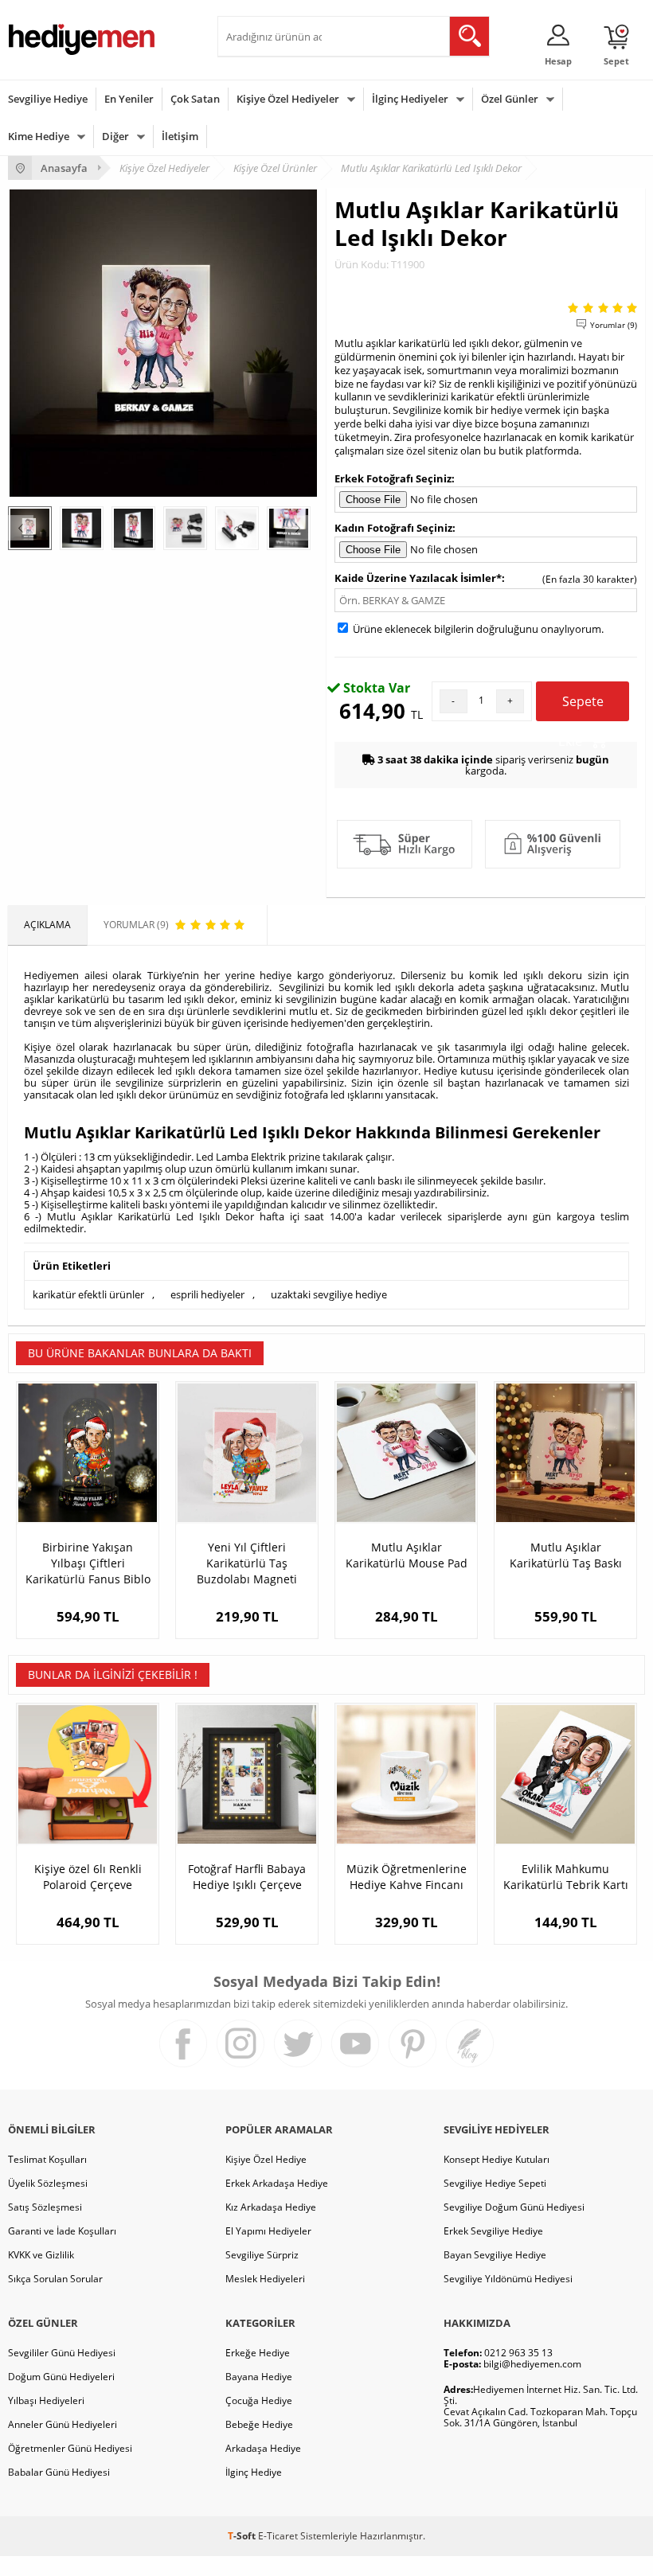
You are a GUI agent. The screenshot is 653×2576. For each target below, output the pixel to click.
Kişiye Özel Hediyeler (288, 99)
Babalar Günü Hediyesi (59, 2472)
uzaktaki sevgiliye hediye (329, 1294)
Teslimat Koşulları (47, 2159)
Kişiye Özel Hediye (266, 2159)
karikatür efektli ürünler (88, 1294)
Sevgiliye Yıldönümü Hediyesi (508, 2279)
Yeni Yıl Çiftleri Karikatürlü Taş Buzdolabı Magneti (247, 1563)
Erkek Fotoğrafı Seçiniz (393, 478)
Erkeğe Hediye (258, 2353)
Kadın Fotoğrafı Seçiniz (393, 528)
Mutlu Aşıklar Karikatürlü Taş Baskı (566, 1555)
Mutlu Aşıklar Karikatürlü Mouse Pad (407, 1555)
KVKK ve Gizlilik (41, 2255)
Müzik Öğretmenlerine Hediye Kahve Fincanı (407, 1877)
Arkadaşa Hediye (263, 2448)
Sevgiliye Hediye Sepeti (495, 2183)
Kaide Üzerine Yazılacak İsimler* (418, 578)
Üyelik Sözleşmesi (48, 2183)
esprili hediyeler (207, 1294)
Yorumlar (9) (614, 325)
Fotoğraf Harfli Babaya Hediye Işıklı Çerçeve (247, 1877)
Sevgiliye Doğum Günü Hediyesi (514, 2207)
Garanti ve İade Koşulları (62, 2231)
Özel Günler (510, 99)
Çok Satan (195, 99)
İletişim (180, 136)
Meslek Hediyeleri (265, 2279)
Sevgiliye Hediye (48, 99)
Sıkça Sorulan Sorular (55, 2279)
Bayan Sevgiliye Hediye (495, 2255)
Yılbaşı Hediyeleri (46, 2400)
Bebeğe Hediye (259, 2424)
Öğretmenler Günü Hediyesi (70, 2448)
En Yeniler (129, 99)
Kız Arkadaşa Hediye (271, 2207)
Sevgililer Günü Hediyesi (62, 2353)
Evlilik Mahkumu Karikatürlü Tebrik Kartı (566, 1877)
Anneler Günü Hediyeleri (63, 2424)
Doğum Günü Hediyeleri (61, 2377)
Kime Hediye (39, 136)
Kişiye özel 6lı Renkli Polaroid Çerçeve (88, 1877)
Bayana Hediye (259, 2377)
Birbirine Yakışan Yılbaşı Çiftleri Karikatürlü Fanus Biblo (88, 1563)
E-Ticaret (278, 2536)
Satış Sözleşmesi (45, 2207)
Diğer (115, 136)
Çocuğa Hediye (259, 2400)
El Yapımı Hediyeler (268, 2231)
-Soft (243, 2536)
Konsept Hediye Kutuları (497, 2159)
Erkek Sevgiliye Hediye (493, 2231)
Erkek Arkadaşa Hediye (277, 2183)
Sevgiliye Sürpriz (262, 2255)
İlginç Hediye (254, 2472)
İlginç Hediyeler (410, 99)
